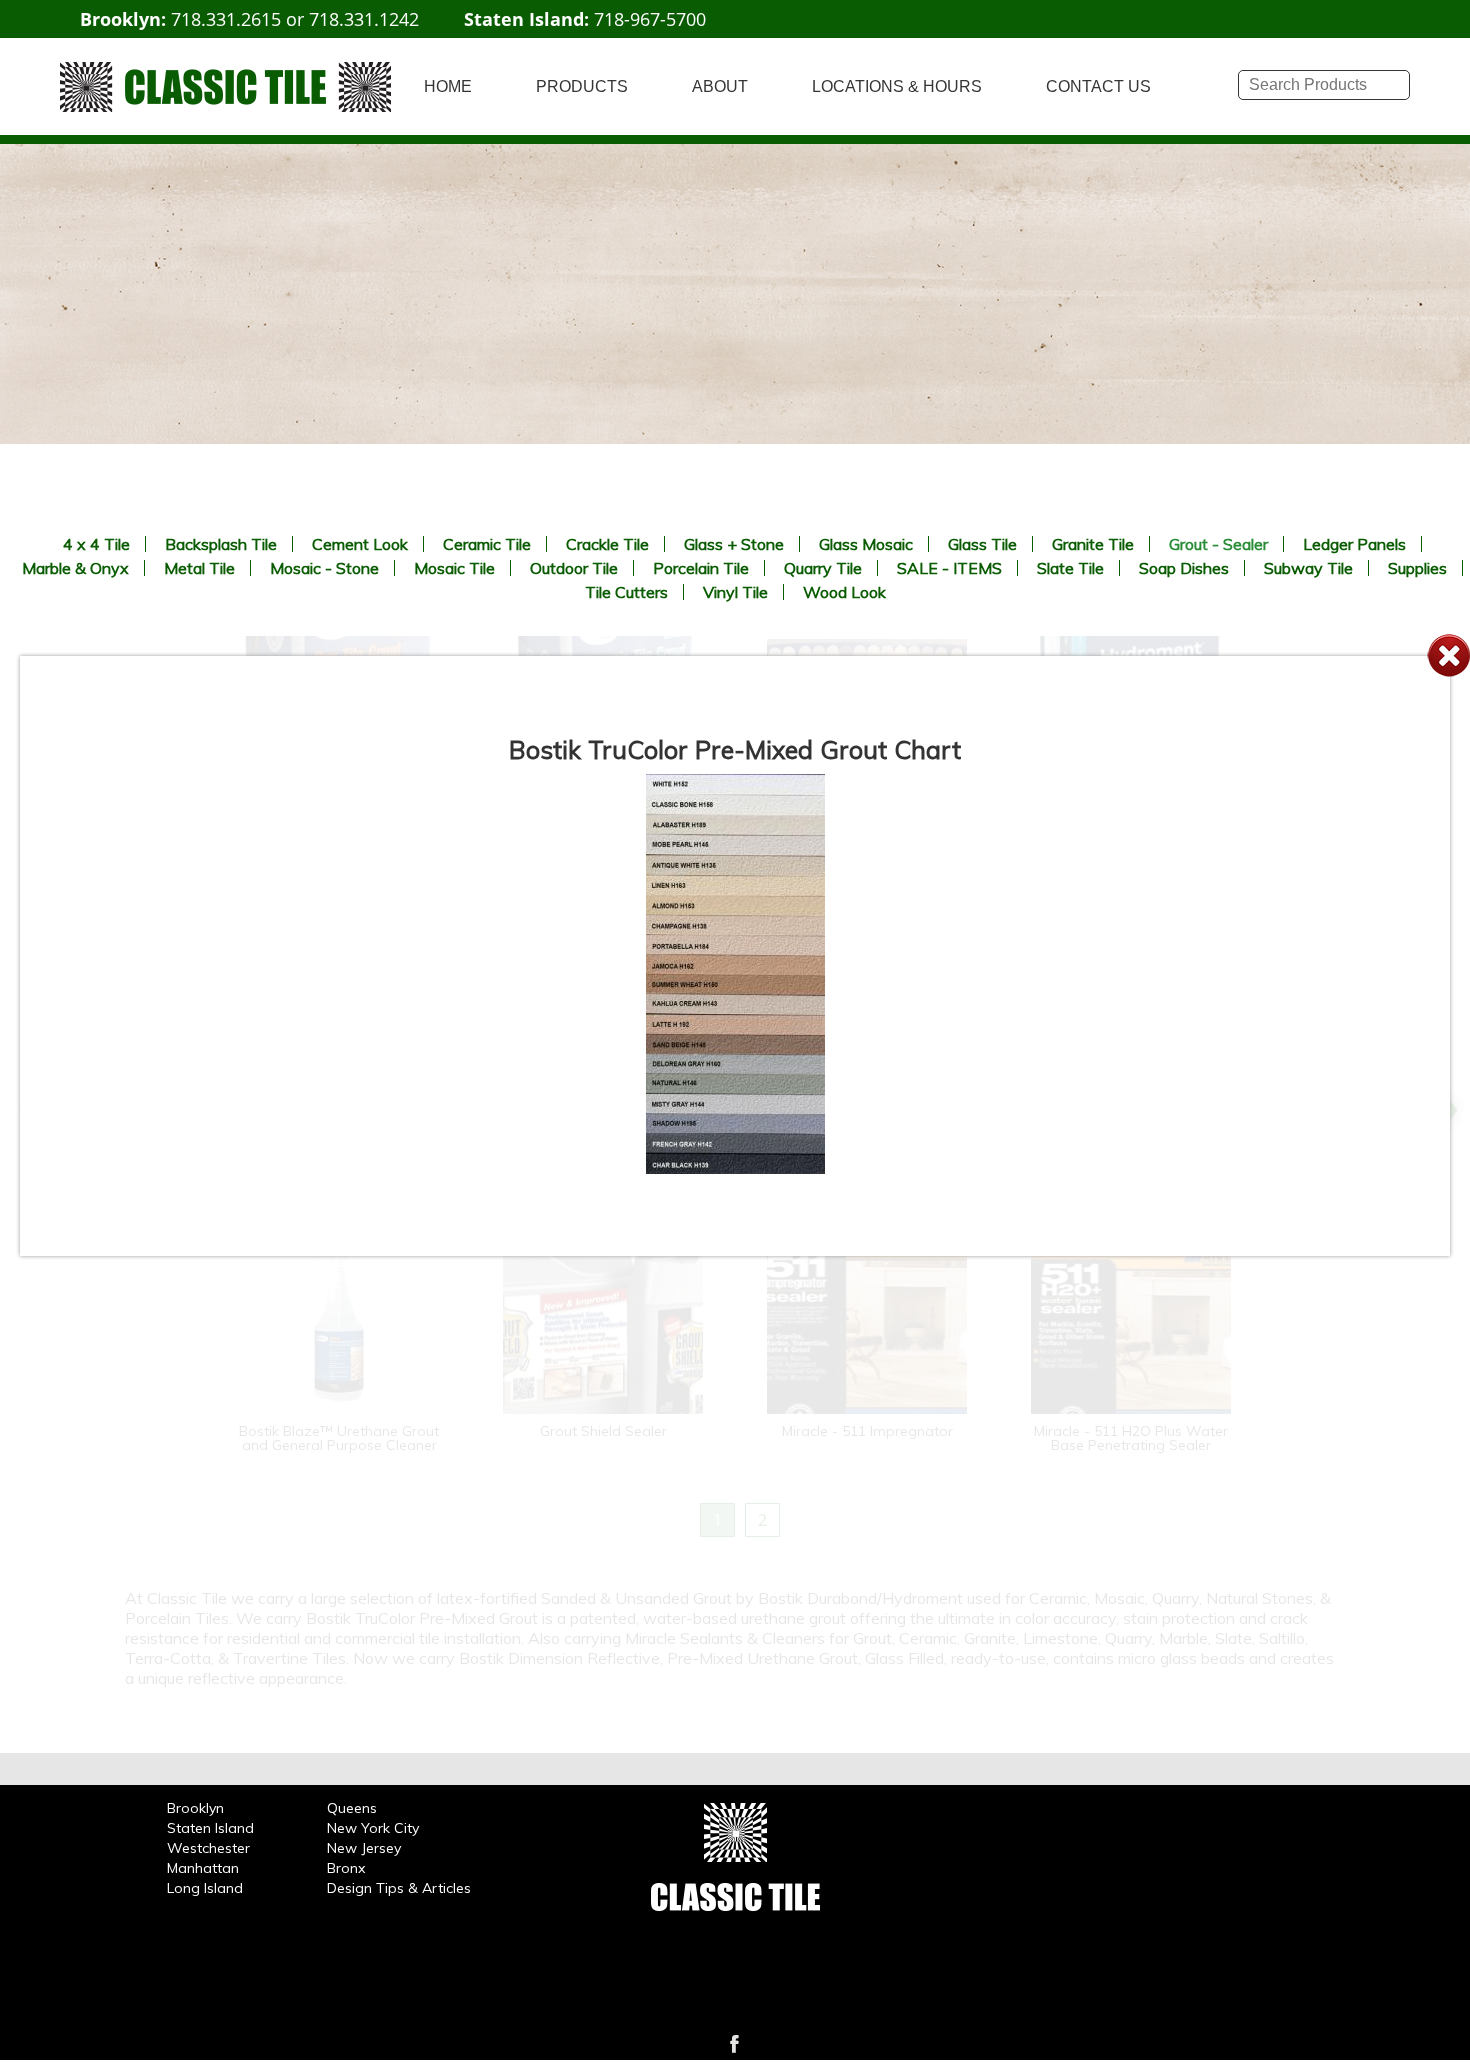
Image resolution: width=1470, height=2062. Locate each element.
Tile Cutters (626, 592)
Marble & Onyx (75, 568)
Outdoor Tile (574, 568)
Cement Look (360, 544)
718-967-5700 (650, 19)
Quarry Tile (823, 568)
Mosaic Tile (454, 568)
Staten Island (210, 1828)
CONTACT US (1098, 86)
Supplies (1417, 568)
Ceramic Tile (487, 544)
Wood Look (844, 592)
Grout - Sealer (1218, 544)
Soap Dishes (1184, 568)
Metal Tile (199, 568)
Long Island (205, 1888)
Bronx (346, 1868)
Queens (352, 1808)
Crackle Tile (607, 544)
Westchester (208, 1848)
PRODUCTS (582, 86)
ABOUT (720, 86)
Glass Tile (982, 544)
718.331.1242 (364, 19)
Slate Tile (1070, 568)
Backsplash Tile (221, 544)
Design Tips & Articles (399, 1888)
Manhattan (203, 1868)
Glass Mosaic (866, 544)
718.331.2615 (226, 19)
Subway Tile (1308, 568)
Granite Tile (1093, 544)
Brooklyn (195, 1808)
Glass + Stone (734, 544)
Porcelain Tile (701, 568)
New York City (373, 1828)
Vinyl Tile (735, 592)
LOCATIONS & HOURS (897, 86)
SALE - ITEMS (949, 568)
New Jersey (364, 1848)
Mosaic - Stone (324, 568)
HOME (448, 86)
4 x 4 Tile (96, 544)
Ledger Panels (1354, 544)
